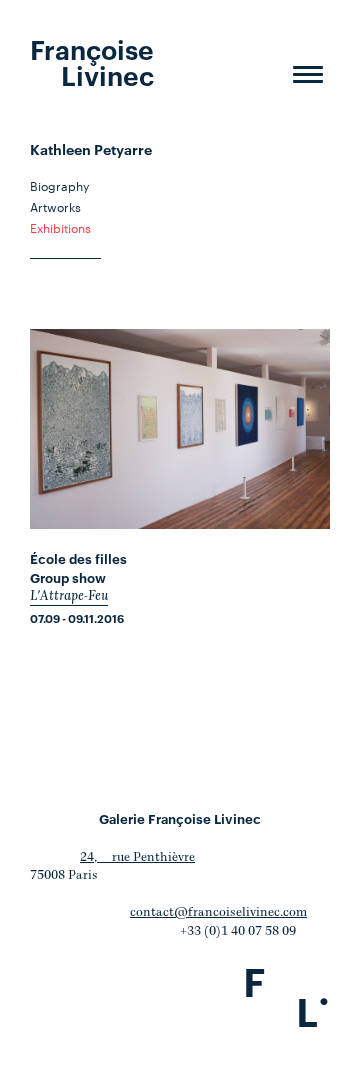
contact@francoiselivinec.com (218, 912)
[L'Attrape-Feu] (180, 429)
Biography (59, 185)
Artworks (55, 206)
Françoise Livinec (92, 61)
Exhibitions (60, 227)
